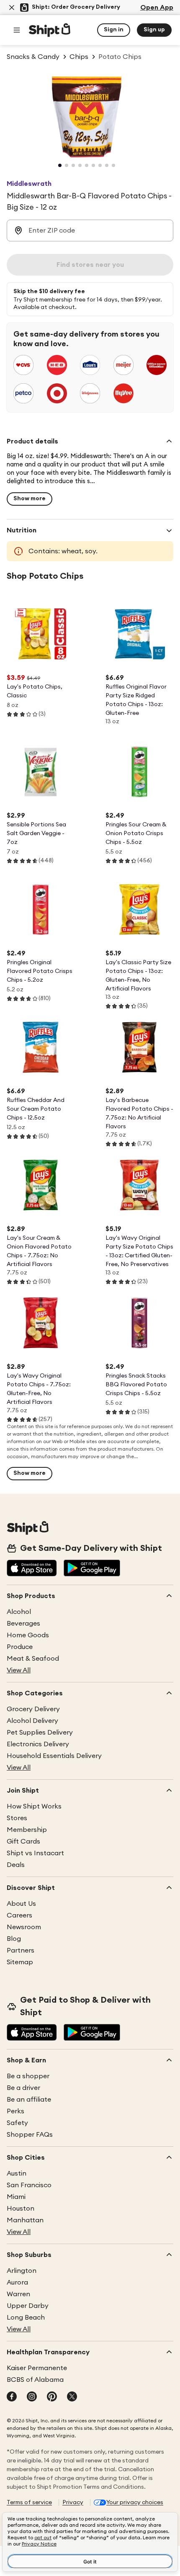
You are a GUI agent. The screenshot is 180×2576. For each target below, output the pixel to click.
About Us (21, 1904)
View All (19, 1670)
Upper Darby (28, 2306)
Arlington (22, 2271)
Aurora (17, 2282)
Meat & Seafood (33, 1659)
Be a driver (23, 2088)
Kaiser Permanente (37, 2368)
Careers (19, 1915)
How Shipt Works (34, 1806)
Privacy (73, 2503)
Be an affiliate (29, 2100)
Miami (16, 2197)
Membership (27, 1830)
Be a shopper (28, 2076)
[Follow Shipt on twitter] (72, 2397)
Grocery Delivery (33, 1709)
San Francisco (29, 2185)
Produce (20, 1647)
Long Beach (26, 2318)
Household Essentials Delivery (54, 1756)
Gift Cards (23, 1841)
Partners (21, 1950)
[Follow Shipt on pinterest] (52, 2397)
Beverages (23, 1624)
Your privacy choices (135, 2503)
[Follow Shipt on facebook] (12, 2397)
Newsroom (24, 1927)
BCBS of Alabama (35, 2380)
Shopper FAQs (30, 2135)
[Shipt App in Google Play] (92, 1569)
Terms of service (29, 2503)
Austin (17, 2173)
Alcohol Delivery (32, 1721)
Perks (15, 2111)
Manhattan (25, 2220)
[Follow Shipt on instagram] (32, 2397)
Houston (21, 2209)
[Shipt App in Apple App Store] (32, 1569)
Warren (18, 2294)
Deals (16, 1865)
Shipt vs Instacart (35, 1853)
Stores (17, 1818)
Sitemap (20, 1962)
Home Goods (28, 1635)
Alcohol (19, 1612)
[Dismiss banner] (12, 8)
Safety (17, 2123)
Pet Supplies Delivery (40, 1733)
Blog (14, 1939)
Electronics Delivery (38, 1744)
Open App (157, 8)
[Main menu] (17, 30)
